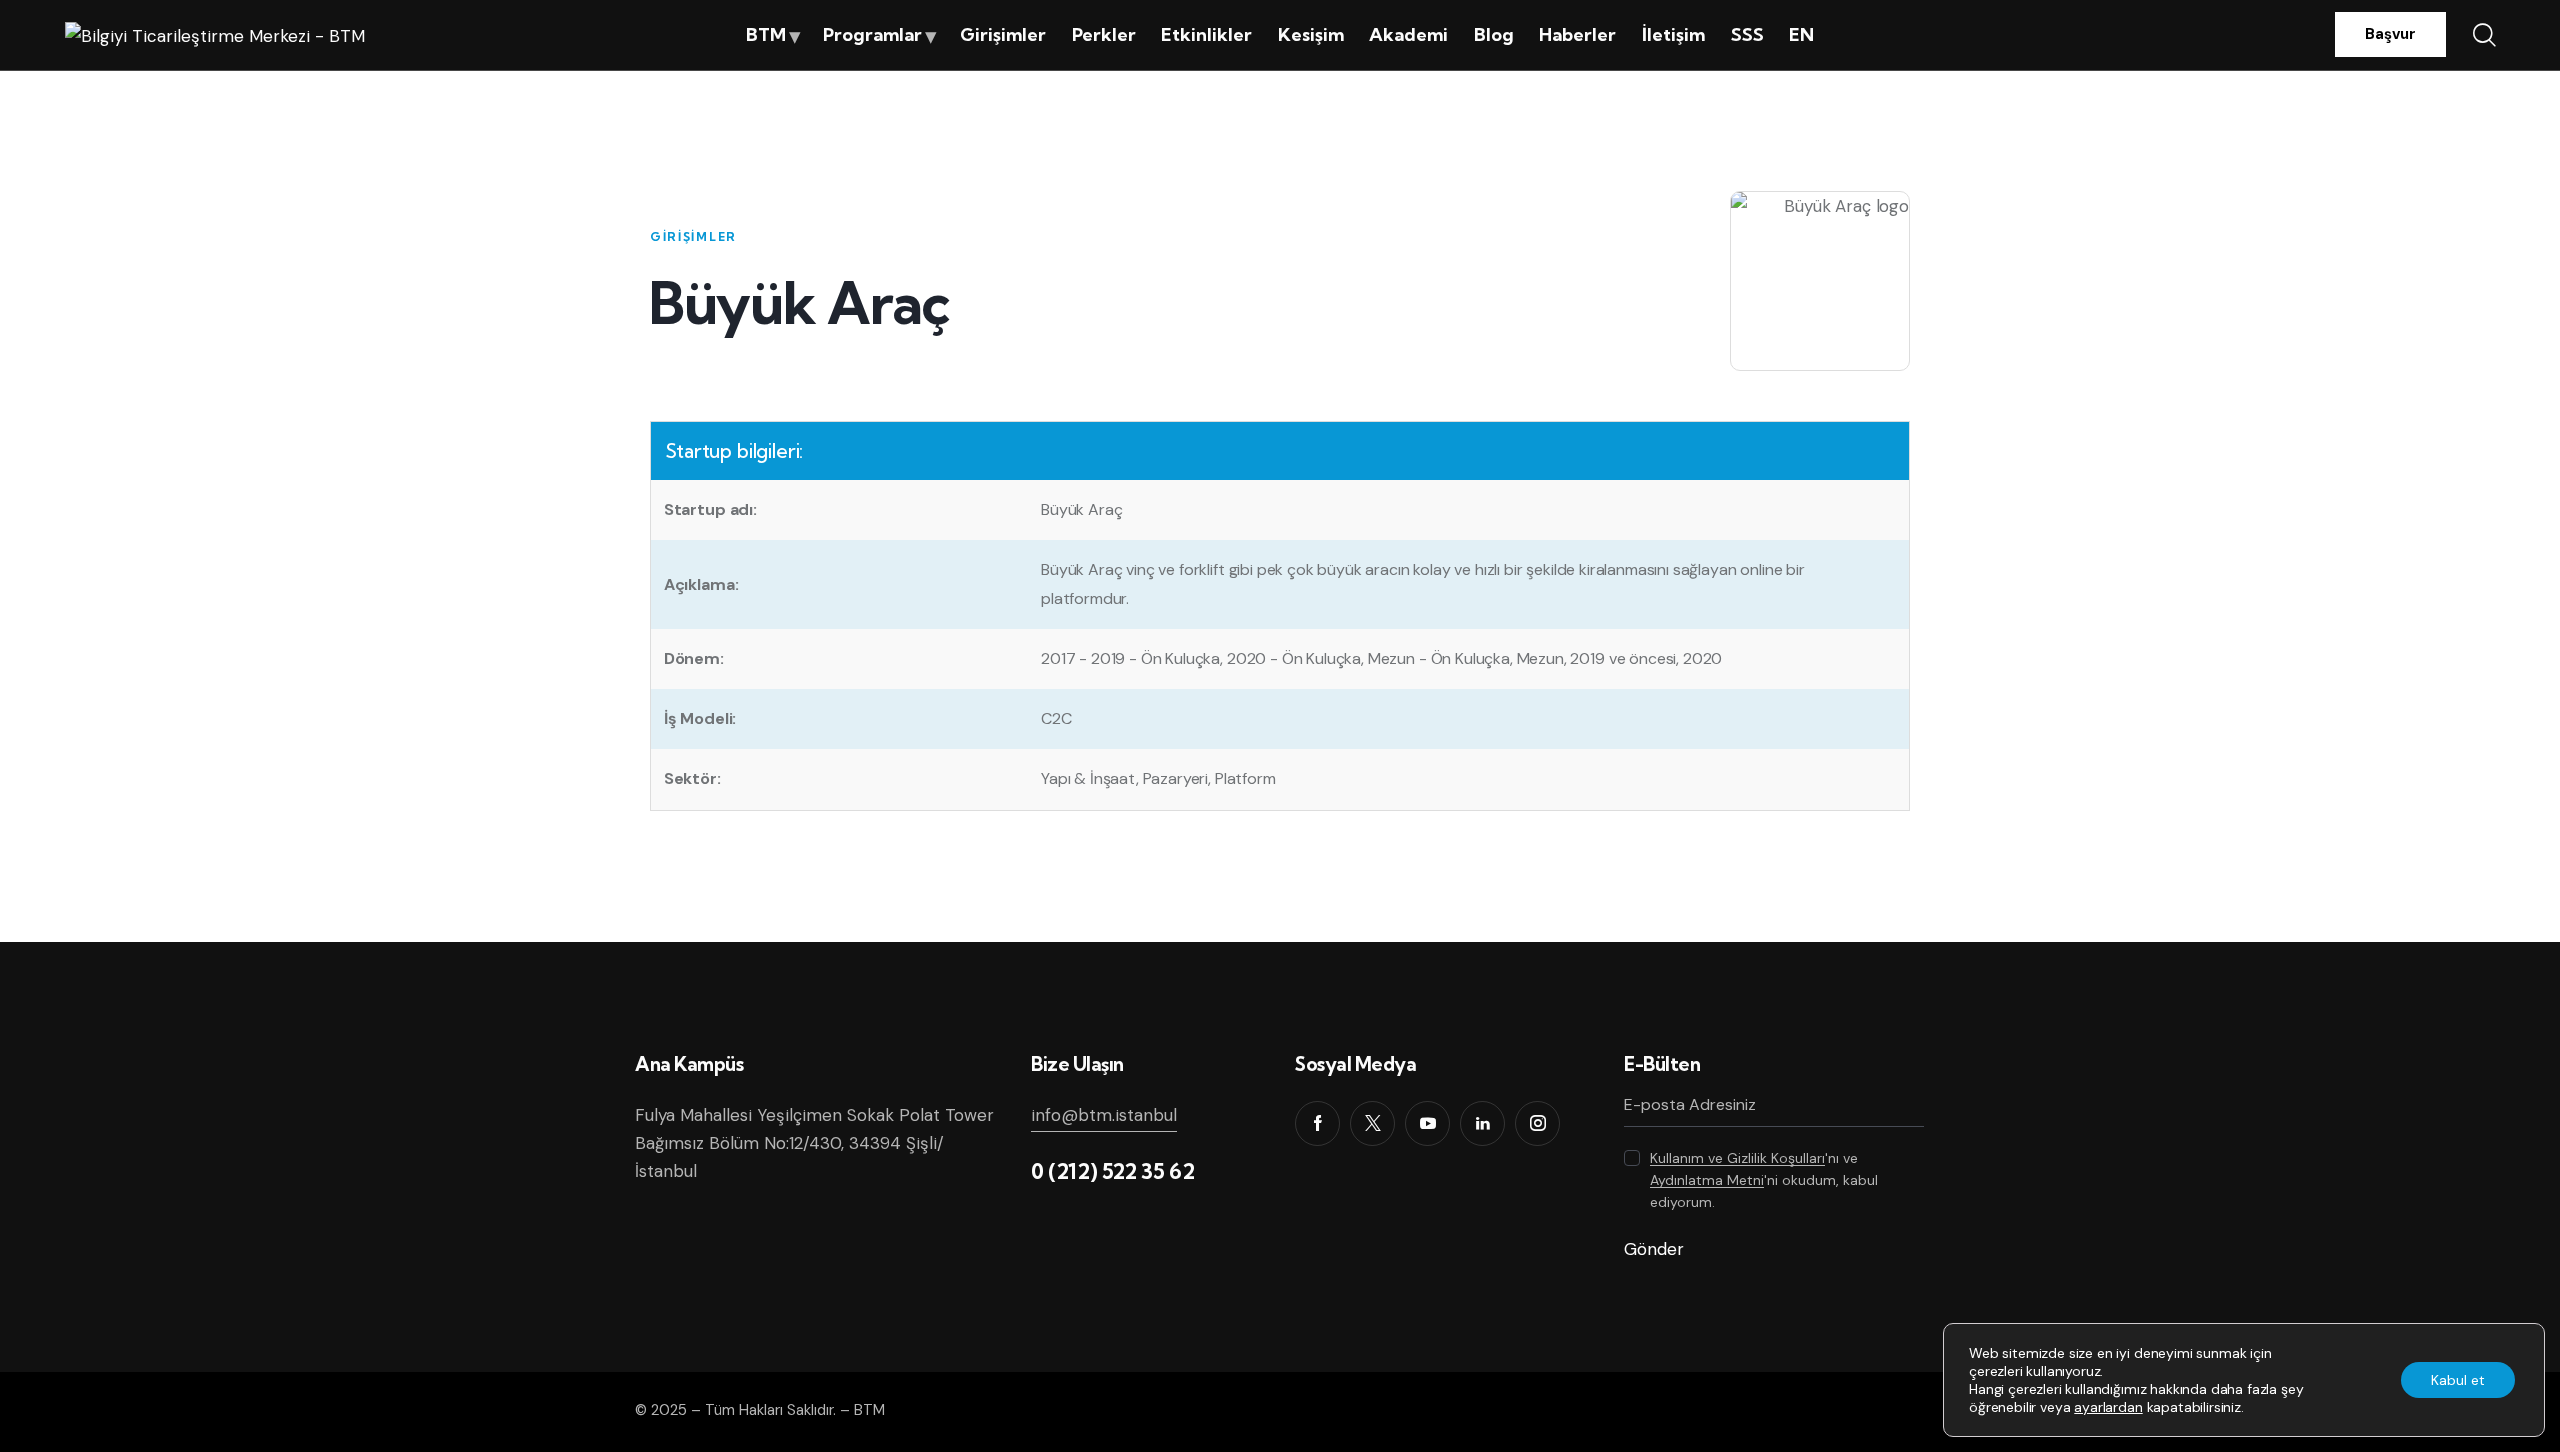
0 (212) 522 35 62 (1112, 1171)
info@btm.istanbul (1104, 1115)
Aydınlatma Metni (1707, 1180)
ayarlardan (2108, 1407)
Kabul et (2458, 1380)
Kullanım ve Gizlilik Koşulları (1737, 1158)
